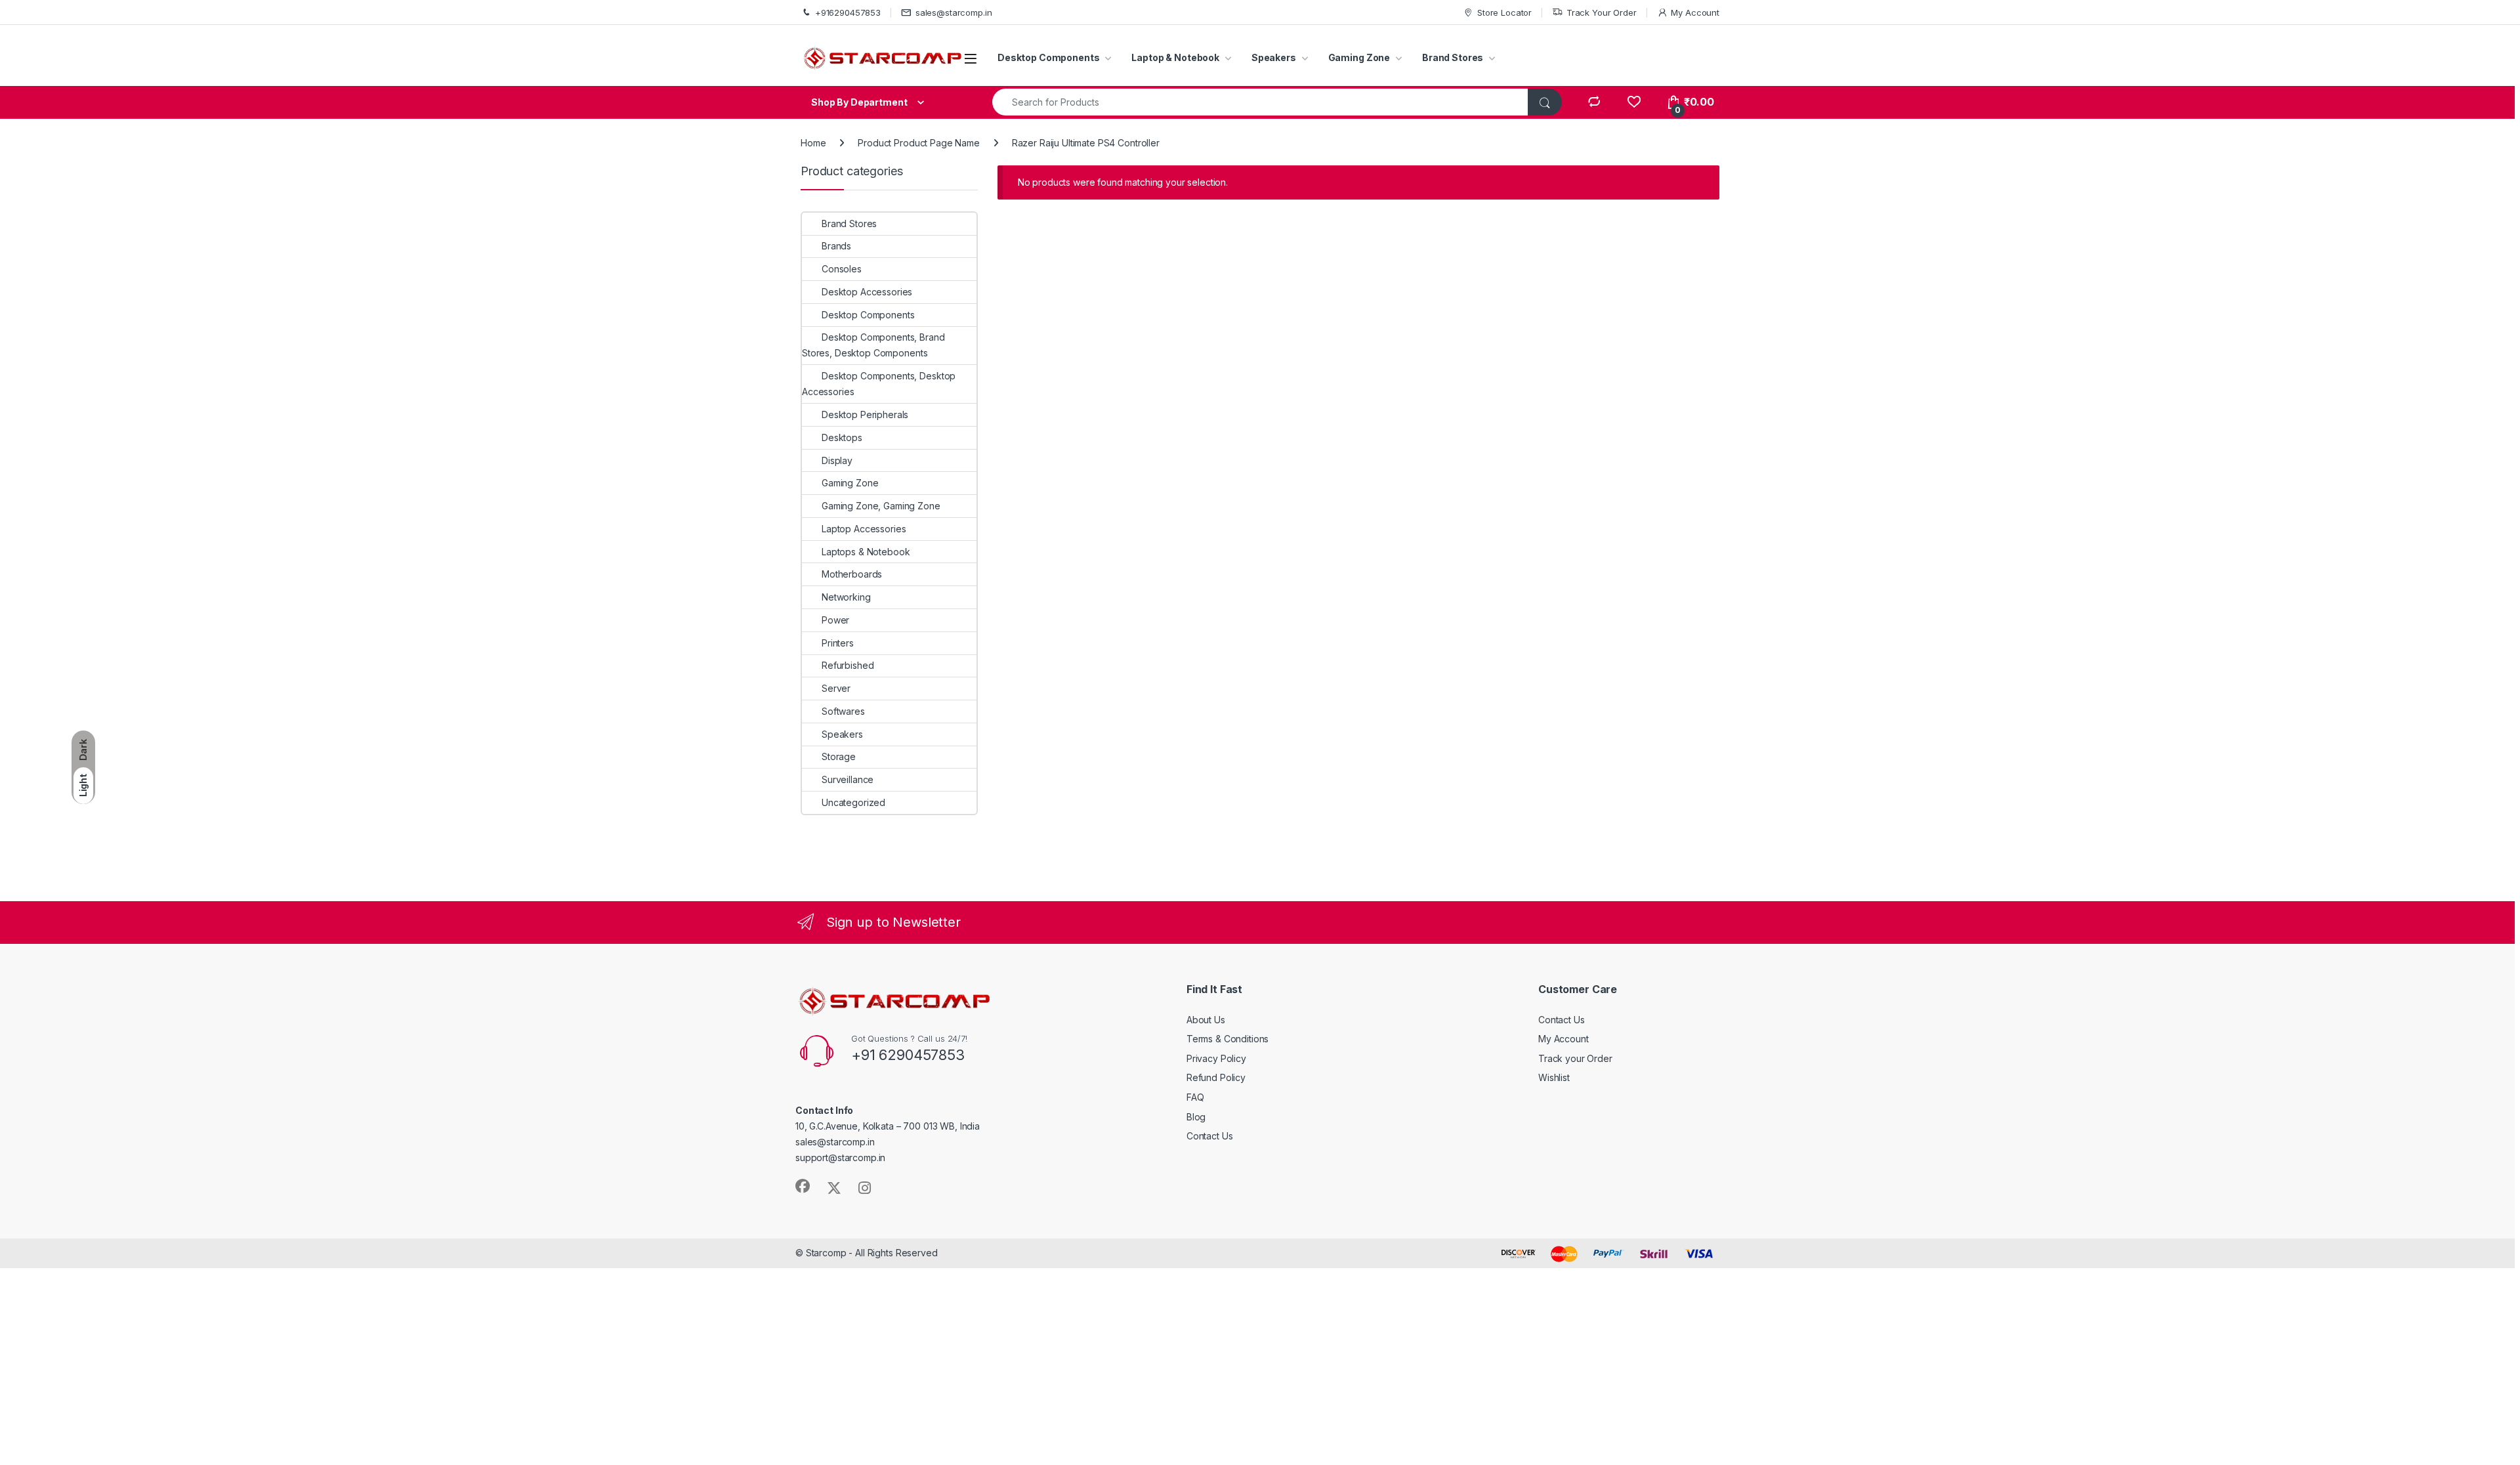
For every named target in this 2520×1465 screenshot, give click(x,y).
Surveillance (848, 779)
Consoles (842, 269)
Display (837, 460)
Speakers (1274, 57)
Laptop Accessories (864, 529)
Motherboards (852, 574)
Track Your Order (1602, 12)
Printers (838, 643)
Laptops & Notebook (866, 552)
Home (813, 143)
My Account (1695, 12)
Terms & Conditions (1228, 1039)
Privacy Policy (1216, 1058)
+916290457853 (848, 12)
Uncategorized (853, 802)
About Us (1206, 1020)
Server (836, 688)
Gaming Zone (1359, 57)
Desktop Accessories (867, 292)
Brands (836, 246)
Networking (846, 597)
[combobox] (1260, 102)
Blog (1196, 1117)
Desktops (842, 437)
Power (835, 620)
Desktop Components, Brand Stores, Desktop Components (873, 345)
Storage (839, 756)
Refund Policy (1216, 1077)
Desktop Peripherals (865, 414)
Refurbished (848, 665)
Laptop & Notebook (1175, 57)
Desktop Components (1048, 57)
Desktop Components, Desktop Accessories (879, 384)
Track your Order (1575, 1058)
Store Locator (1504, 12)
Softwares (843, 711)
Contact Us (1210, 1136)
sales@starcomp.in (954, 12)
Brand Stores (1453, 57)
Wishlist (1554, 1077)
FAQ (1195, 1097)
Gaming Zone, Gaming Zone (881, 506)
